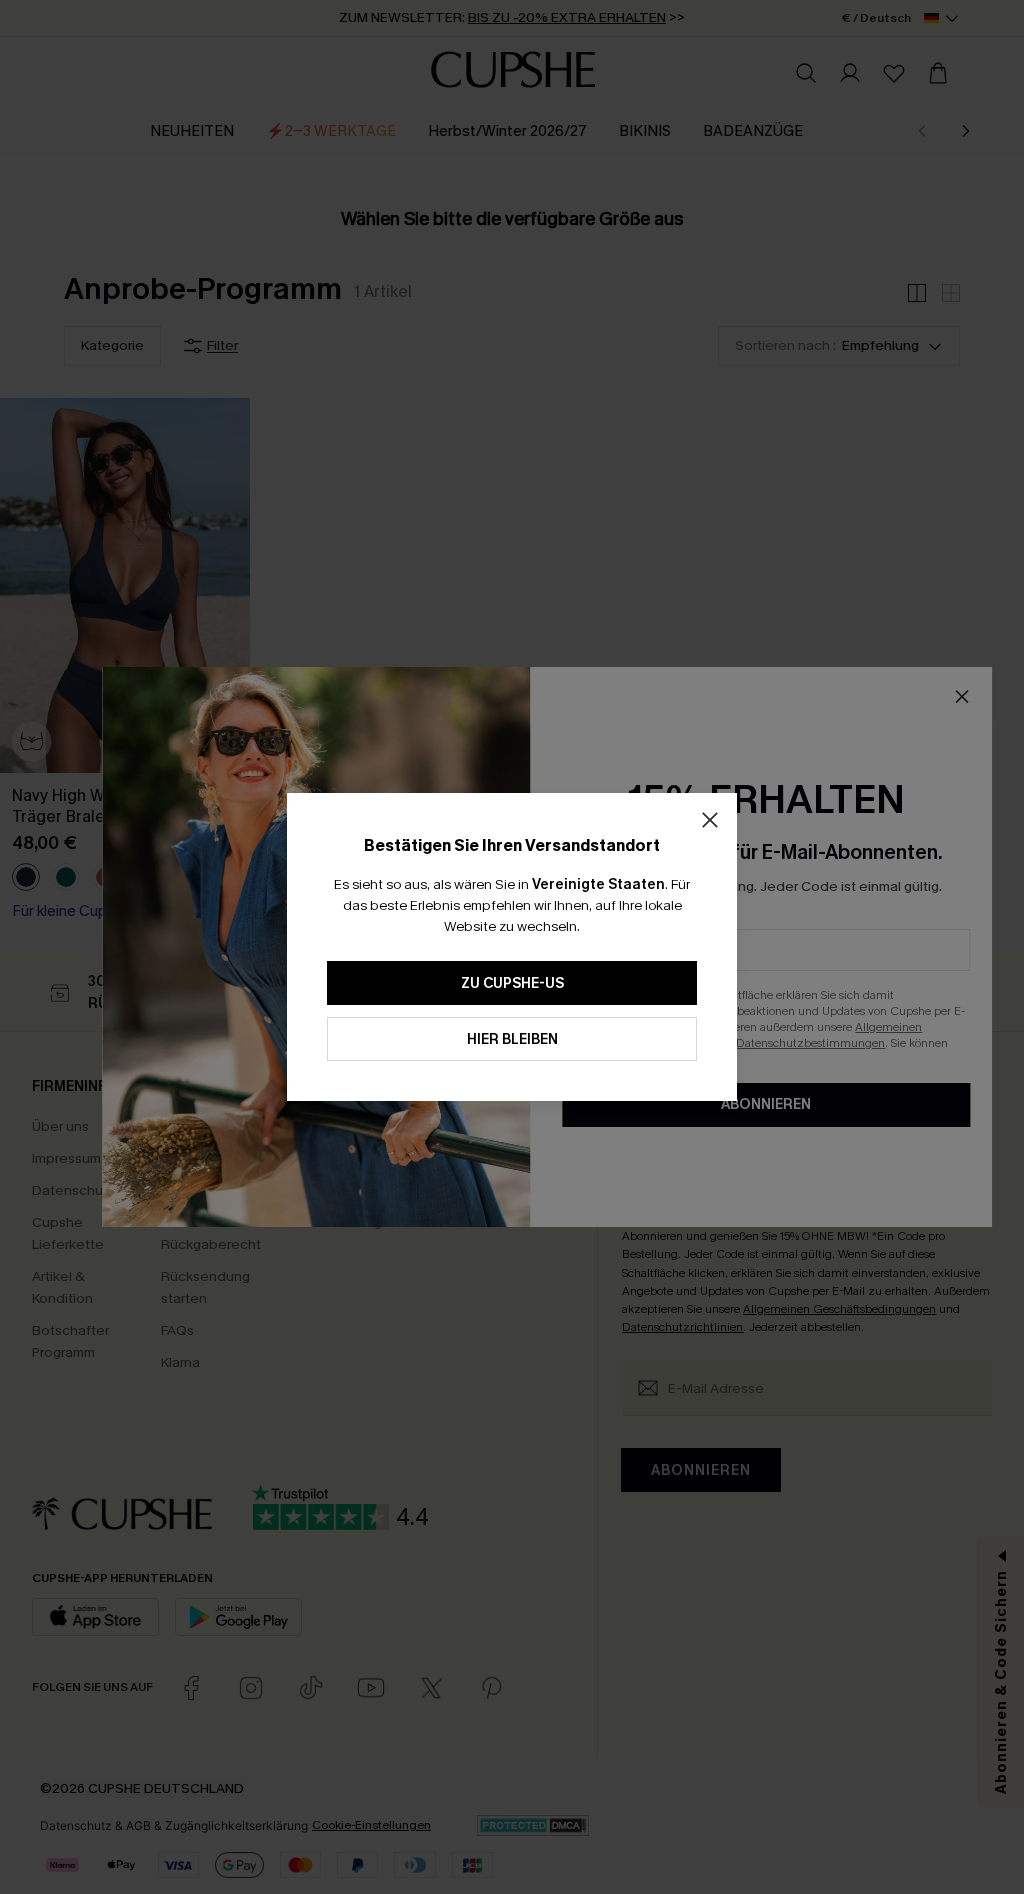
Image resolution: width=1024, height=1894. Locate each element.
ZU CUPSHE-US (512, 983)
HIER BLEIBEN (512, 1039)
